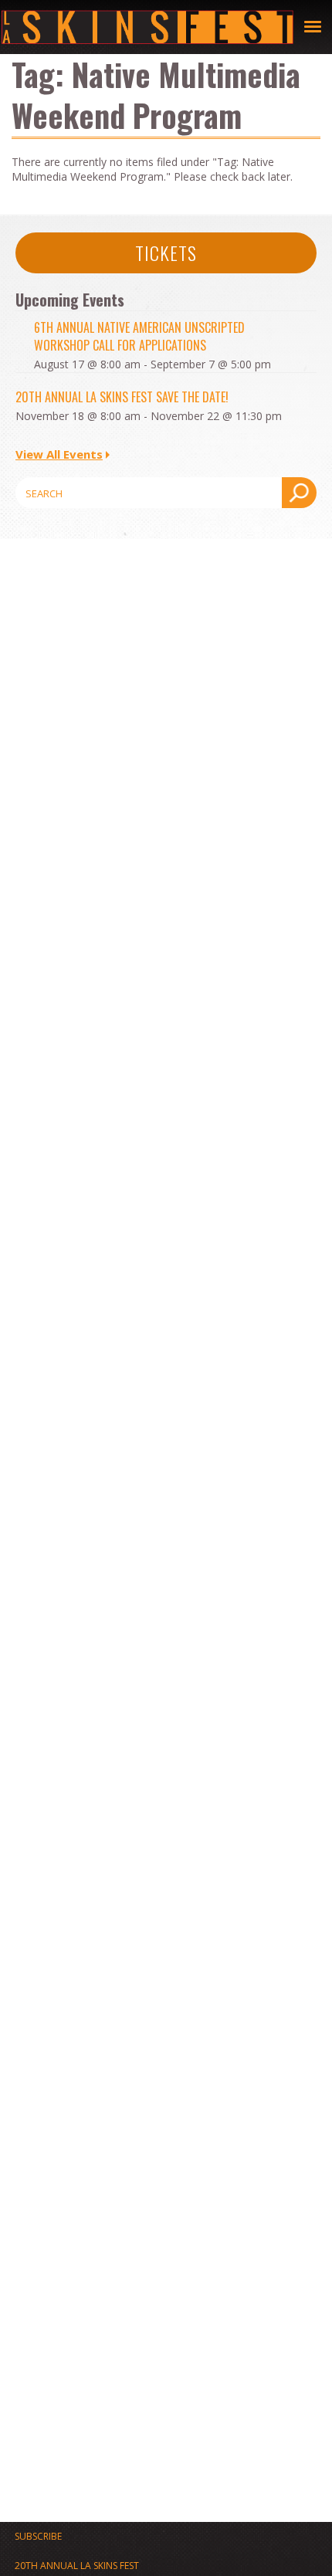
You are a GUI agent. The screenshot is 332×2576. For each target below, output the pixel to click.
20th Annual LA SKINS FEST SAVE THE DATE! (122, 397)
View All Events (59, 454)
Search (299, 493)
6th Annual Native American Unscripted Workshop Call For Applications (139, 336)
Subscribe (38, 2536)
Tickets (166, 253)
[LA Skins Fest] (147, 27)
